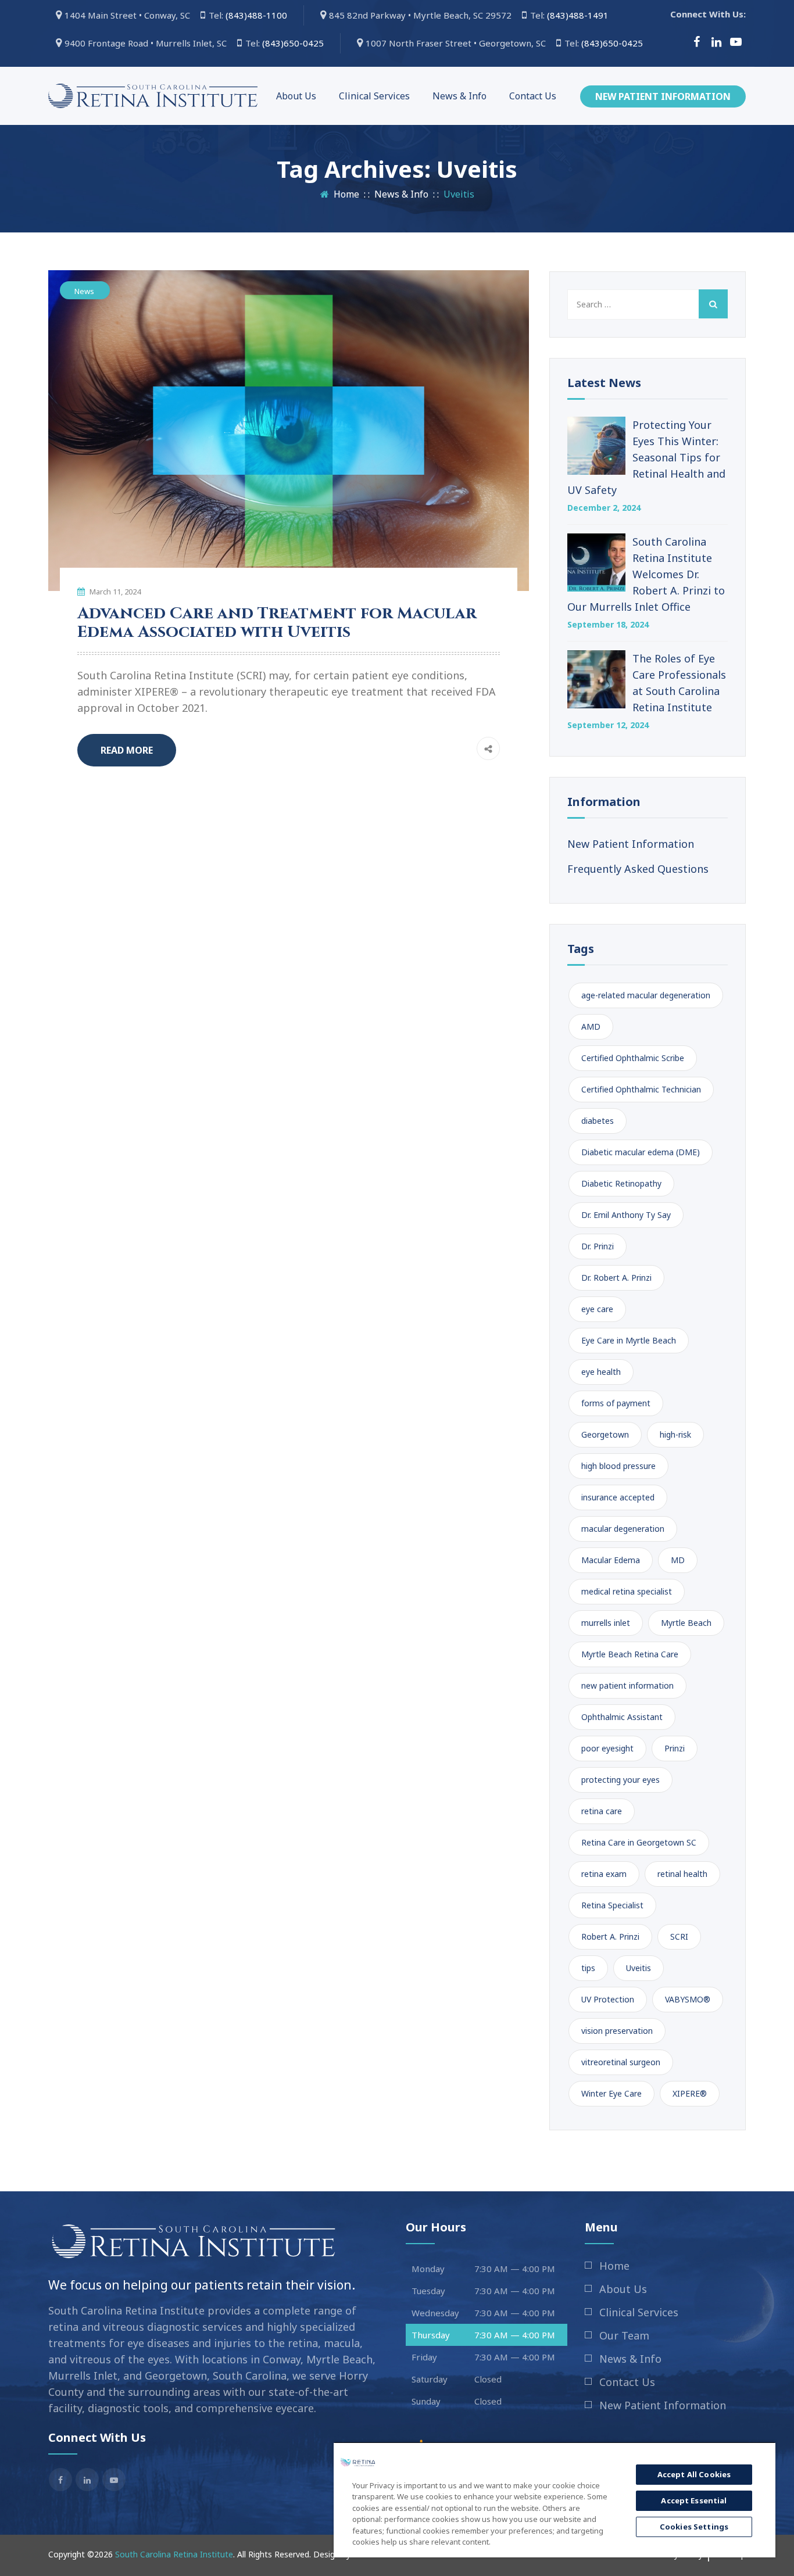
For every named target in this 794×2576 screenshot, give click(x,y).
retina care (602, 1811)
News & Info (459, 96)
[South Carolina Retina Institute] (153, 96)
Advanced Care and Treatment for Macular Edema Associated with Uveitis (277, 623)
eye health (601, 1372)
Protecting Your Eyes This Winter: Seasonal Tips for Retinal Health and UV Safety (646, 457)
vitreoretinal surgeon (621, 2062)
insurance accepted (618, 1497)
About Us (296, 96)
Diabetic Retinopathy (621, 1183)
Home (344, 194)
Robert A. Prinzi (610, 1937)
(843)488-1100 (259, 15)
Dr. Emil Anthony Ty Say (626, 1215)
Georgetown (605, 1434)
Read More (127, 750)
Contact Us (533, 96)
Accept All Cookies (694, 2474)
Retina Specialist (612, 1905)
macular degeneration (623, 1529)
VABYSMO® (688, 1999)
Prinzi (675, 1748)
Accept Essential (694, 2500)
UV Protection (608, 1999)
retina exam (604, 1874)
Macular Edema (611, 1560)
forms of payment (616, 1403)
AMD (591, 1027)
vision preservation (617, 2031)
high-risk (675, 1434)
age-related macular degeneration (646, 995)
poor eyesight (607, 1748)
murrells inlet (606, 1623)
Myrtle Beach (686, 1623)
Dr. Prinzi (598, 1246)
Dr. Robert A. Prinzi (616, 1278)
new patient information (627, 1685)
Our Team (624, 2335)
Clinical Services (374, 96)
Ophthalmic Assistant (622, 1717)
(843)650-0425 (295, 43)
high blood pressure (618, 1466)
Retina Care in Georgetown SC (639, 1842)
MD (678, 1560)
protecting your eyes (620, 1780)
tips (588, 1968)
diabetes (598, 1121)
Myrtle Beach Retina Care (630, 1654)
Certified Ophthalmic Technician (641, 1089)
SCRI (679, 1937)
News (84, 291)
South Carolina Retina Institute (174, 2554)
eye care (597, 1309)
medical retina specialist (627, 1591)
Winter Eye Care (611, 2093)
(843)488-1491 (580, 15)
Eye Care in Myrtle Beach (629, 1340)
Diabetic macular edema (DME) (641, 1152)
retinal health (682, 1874)
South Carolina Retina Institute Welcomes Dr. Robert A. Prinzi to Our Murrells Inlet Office (646, 574)
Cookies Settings (694, 2527)
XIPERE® (690, 2093)
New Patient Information (663, 96)
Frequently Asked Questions (638, 869)
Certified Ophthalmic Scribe (633, 1058)
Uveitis (639, 1968)
